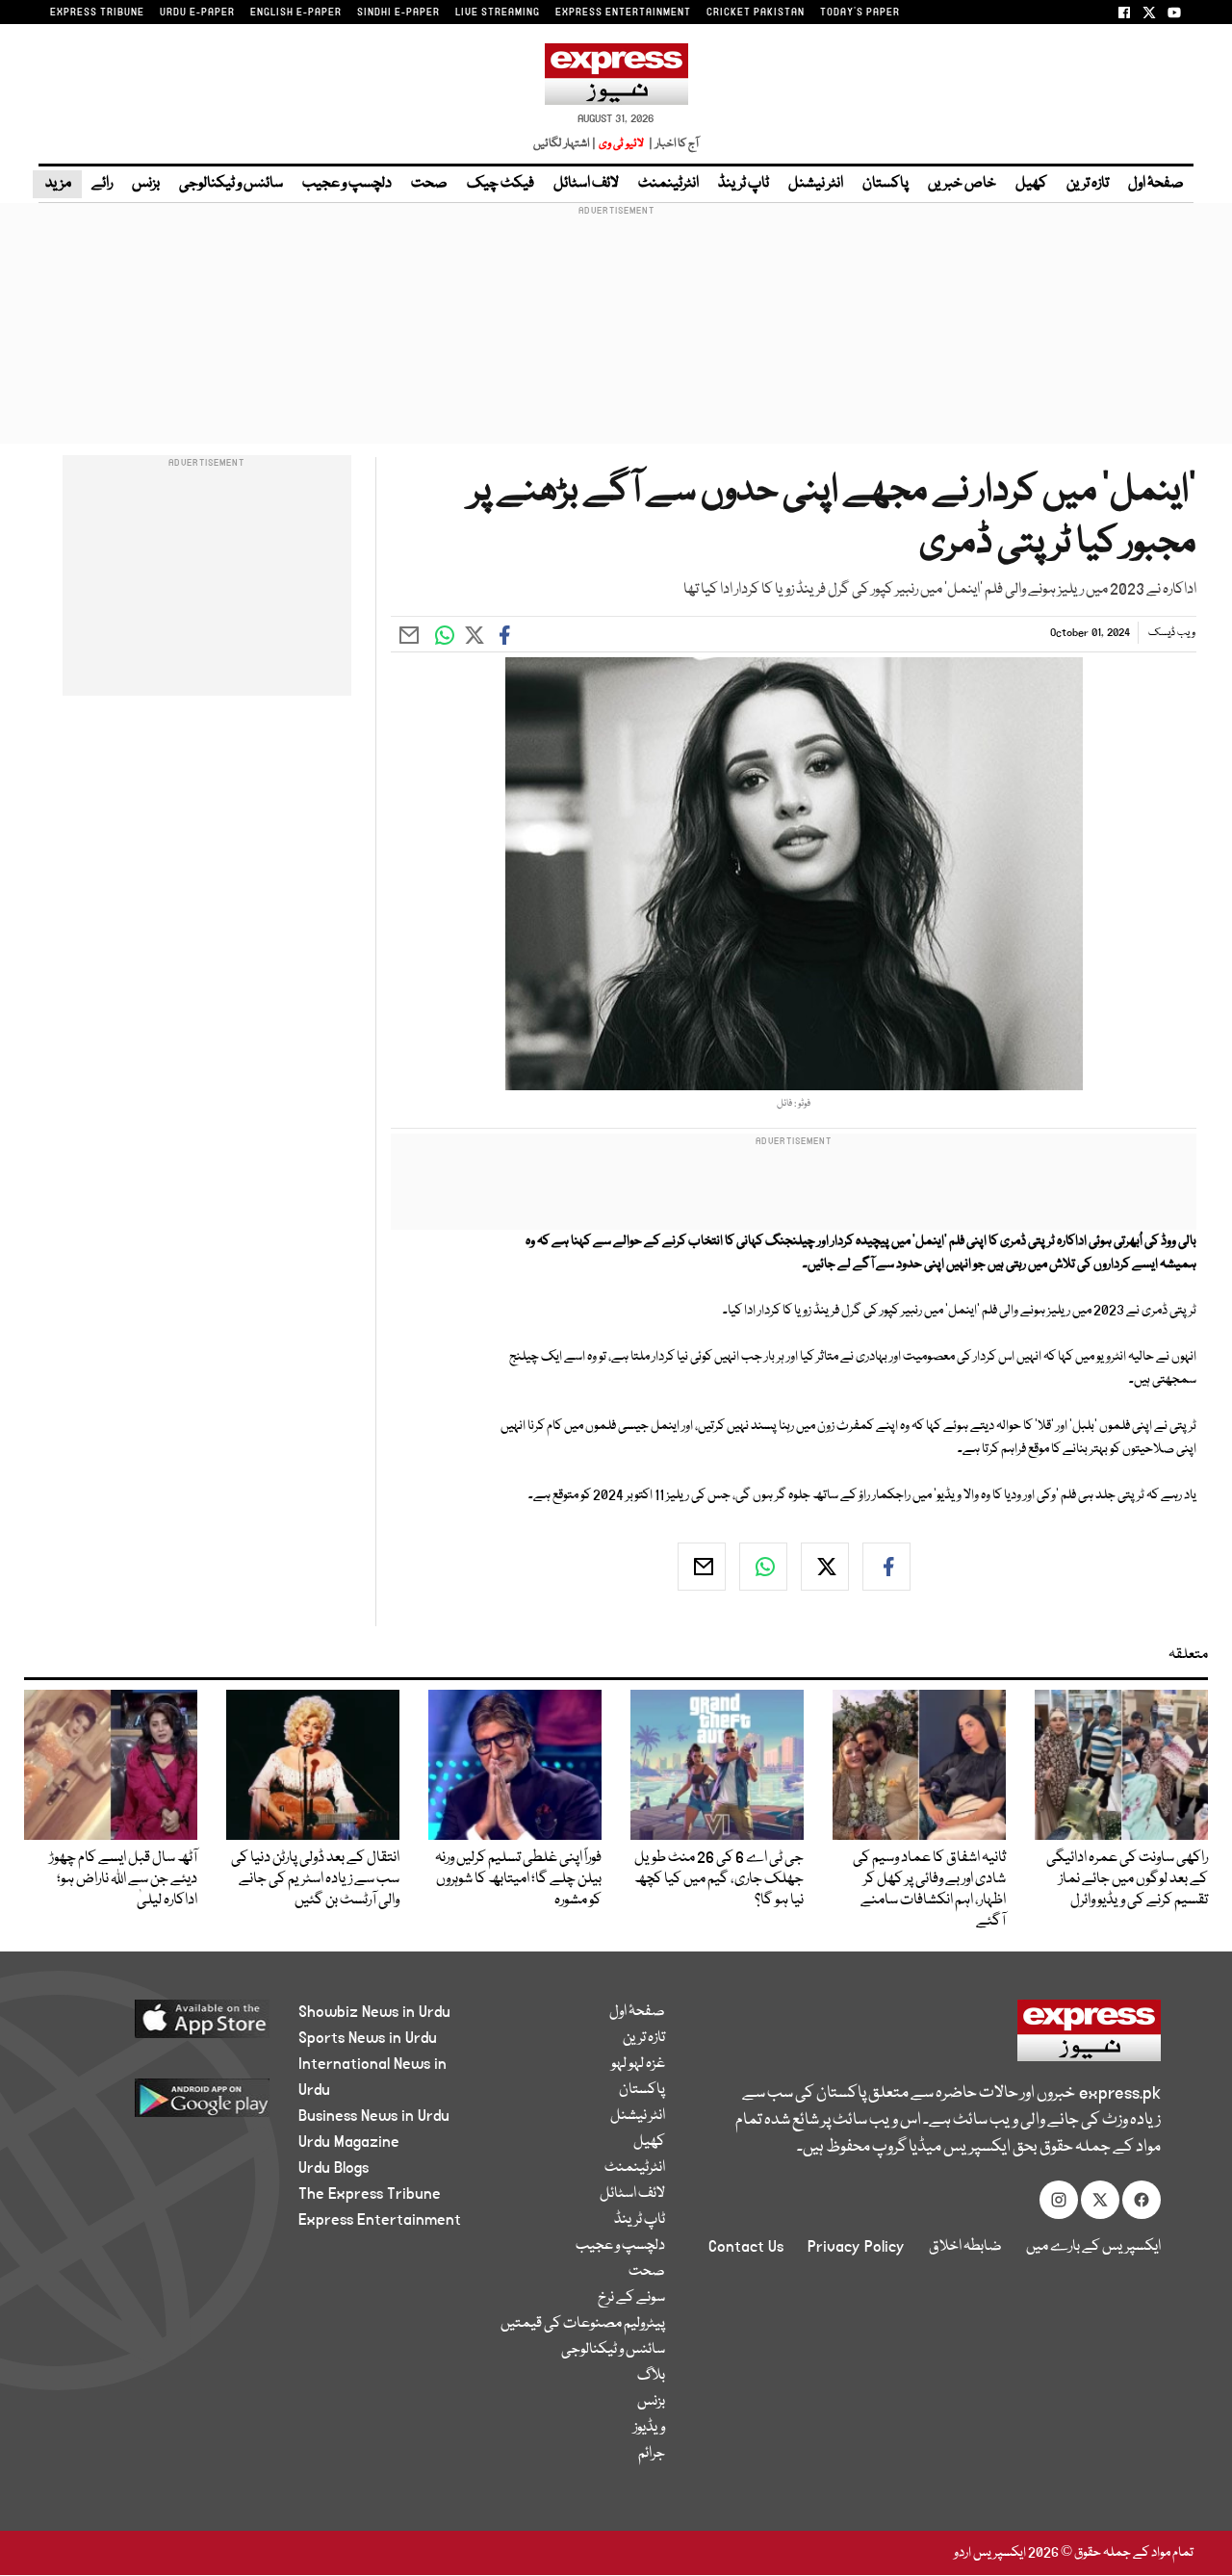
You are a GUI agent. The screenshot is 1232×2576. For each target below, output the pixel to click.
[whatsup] (763, 1567)
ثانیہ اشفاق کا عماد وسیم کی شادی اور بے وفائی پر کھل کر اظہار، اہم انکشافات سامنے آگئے (929, 1890)
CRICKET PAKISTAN (756, 13)
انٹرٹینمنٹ (668, 184)
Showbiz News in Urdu (374, 2012)
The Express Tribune (370, 2194)
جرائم (652, 2454)
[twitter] (825, 1567)
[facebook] (886, 1567)
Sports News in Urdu (368, 2038)
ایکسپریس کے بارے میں (1093, 2247)
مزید (57, 184)
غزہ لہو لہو (638, 2064)
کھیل (1031, 184)
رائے (102, 184)
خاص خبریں (962, 184)
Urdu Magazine (349, 2142)
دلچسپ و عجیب (347, 184)
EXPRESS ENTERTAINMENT (623, 13)
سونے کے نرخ (631, 2298)
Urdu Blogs (334, 2168)
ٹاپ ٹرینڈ (744, 184)
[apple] (170, 2026)
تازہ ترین (1088, 184)
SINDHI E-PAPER (398, 13)
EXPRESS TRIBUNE (97, 13)
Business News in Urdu (374, 2116)
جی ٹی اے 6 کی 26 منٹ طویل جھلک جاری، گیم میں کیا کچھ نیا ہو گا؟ (719, 1879)
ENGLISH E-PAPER (296, 13)
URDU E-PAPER (197, 13)
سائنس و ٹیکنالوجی (231, 184)
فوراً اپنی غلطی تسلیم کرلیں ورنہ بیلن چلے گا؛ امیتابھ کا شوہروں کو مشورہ (518, 1879)
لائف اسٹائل (586, 184)
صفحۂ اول (1156, 184)
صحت (429, 184)
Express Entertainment (380, 2220)
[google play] (170, 2105)
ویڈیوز (649, 2428)
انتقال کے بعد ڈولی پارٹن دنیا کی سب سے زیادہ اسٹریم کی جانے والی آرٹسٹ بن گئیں (315, 1879)
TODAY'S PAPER (860, 13)
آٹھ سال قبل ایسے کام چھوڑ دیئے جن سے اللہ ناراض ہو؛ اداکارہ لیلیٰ (123, 1879)
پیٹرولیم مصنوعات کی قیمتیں (583, 2324)
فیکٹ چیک (500, 184)
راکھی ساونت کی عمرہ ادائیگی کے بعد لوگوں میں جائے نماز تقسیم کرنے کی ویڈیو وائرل (1127, 1879)
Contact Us (746, 2247)
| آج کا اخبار (672, 144)
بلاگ (651, 2376)
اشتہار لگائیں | (565, 144)
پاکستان (885, 184)
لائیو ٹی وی (621, 144)
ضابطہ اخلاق (965, 2247)
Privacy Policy (856, 2247)
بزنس (146, 184)
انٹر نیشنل (816, 184)
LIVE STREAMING (498, 13)
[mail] (702, 1567)
